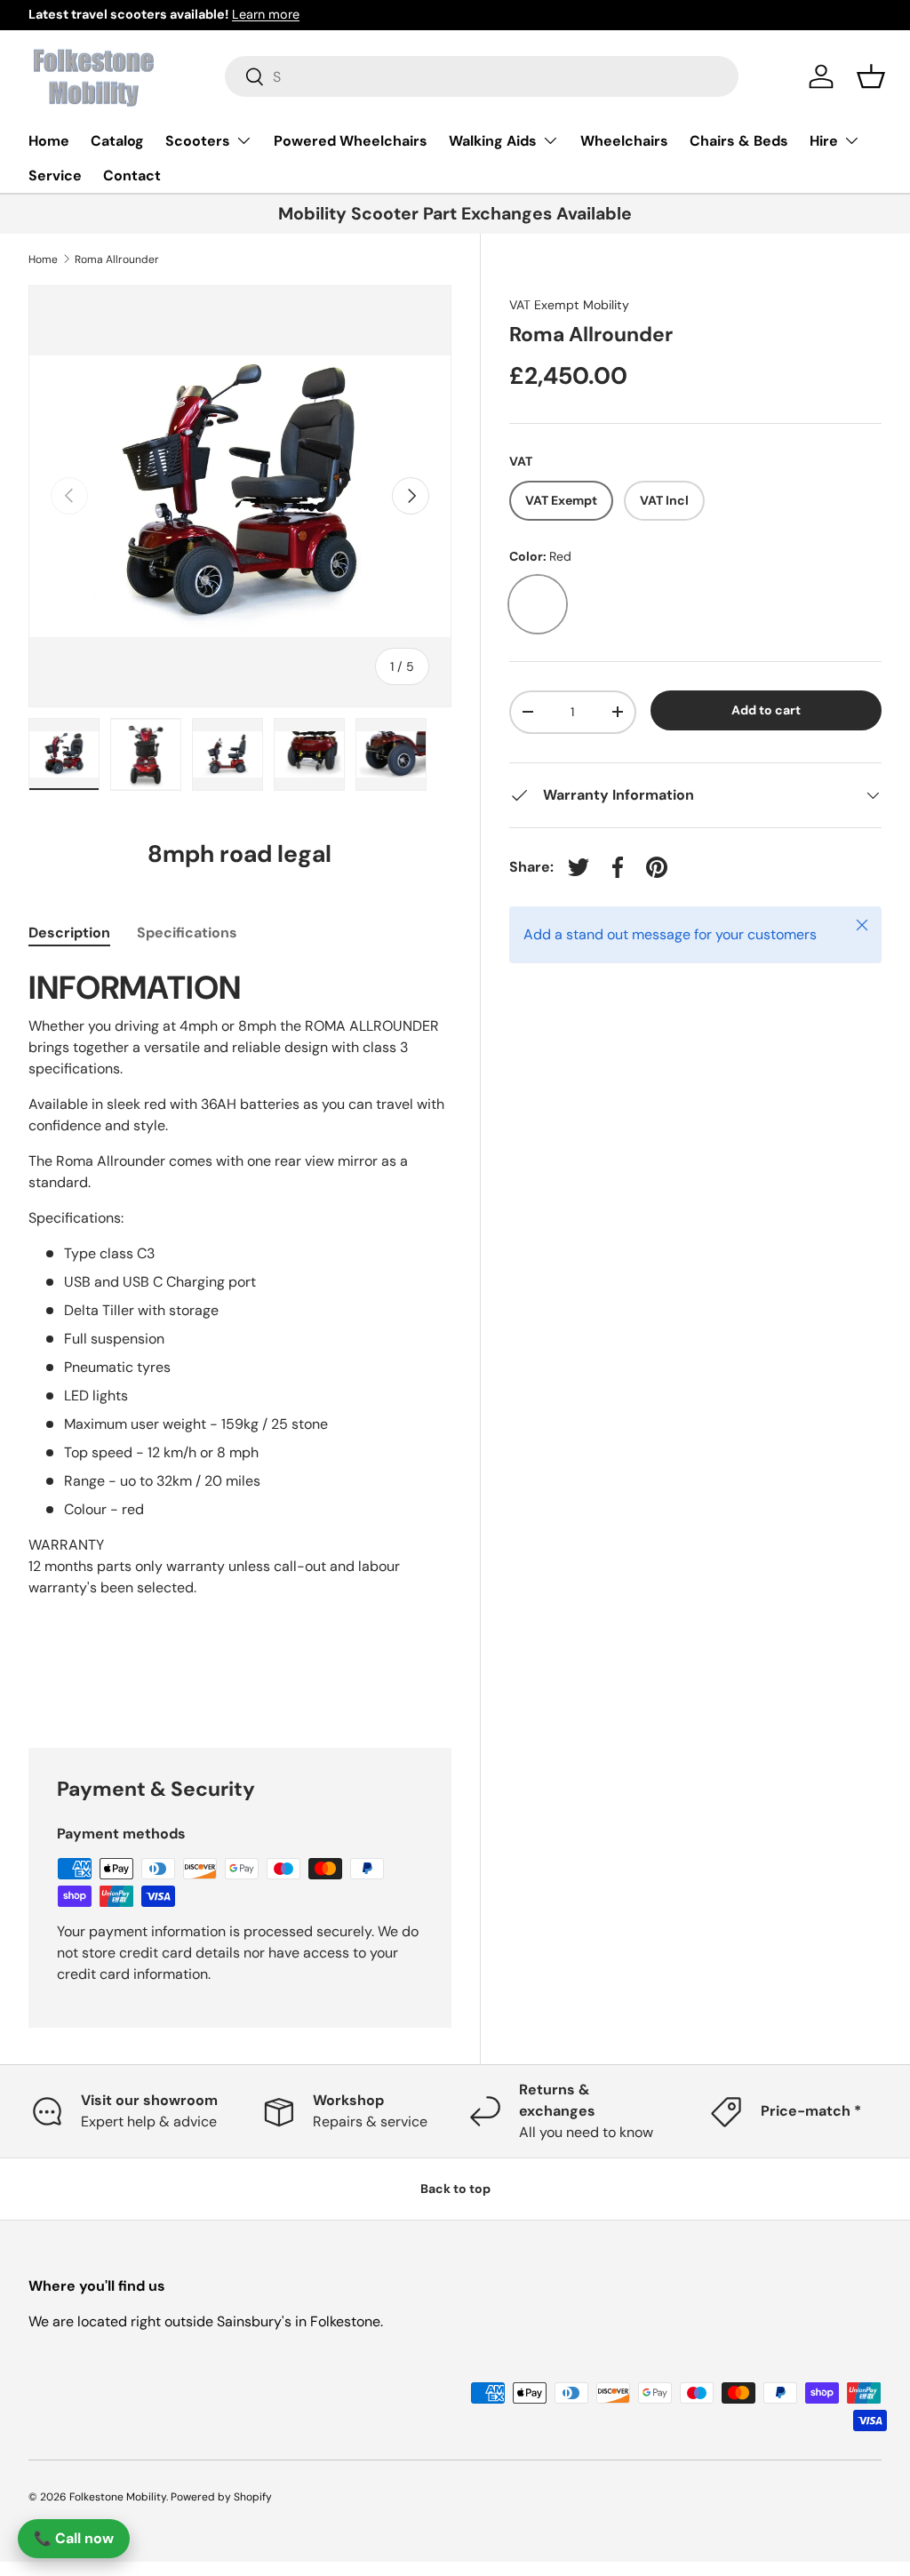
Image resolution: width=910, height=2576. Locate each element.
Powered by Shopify (221, 2497)
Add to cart (766, 710)
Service (55, 175)
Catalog (117, 141)
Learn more (266, 14)
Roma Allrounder (117, 259)
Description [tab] (69, 933)
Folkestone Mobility (118, 2497)
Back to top (455, 2189)
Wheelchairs (624, 141)
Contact (132, 175)
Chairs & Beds (739, 141)
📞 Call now (74, 2538)
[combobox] (482, 76)
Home (49, 141)
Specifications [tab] (187, 933)
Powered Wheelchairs (351, 141)
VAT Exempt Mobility (569, 305)
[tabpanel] (240, 1336)
